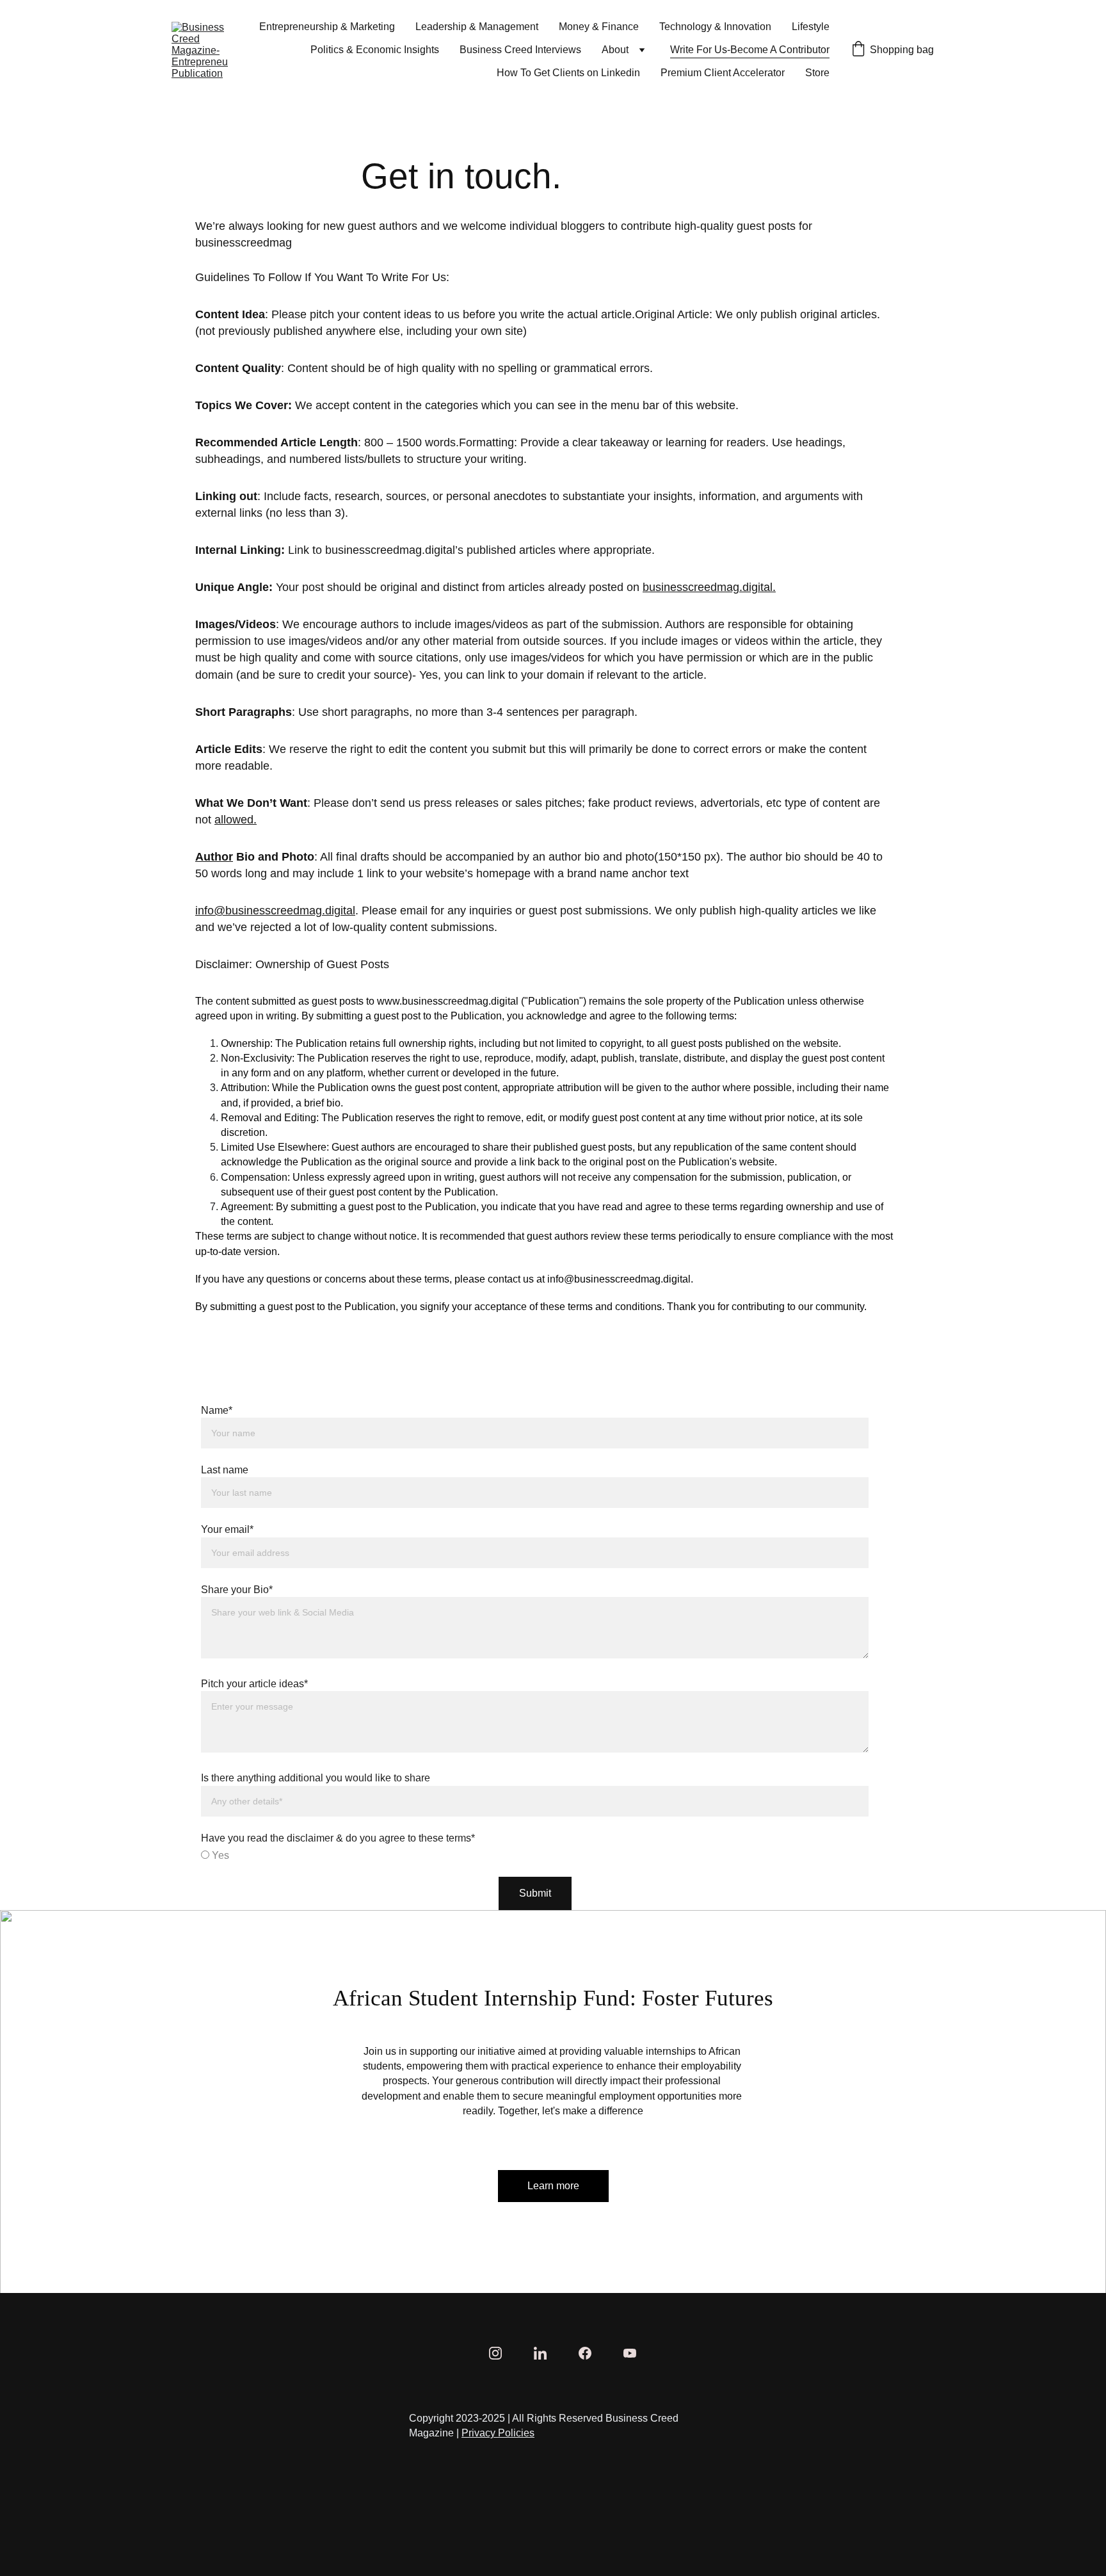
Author (214, 857)
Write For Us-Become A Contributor (750, 50)
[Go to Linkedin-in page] (547, 2353)
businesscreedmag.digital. (709, 587)
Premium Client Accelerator (723, 73)
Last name (225, 1470)
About (615, 50)
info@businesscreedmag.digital (275, 911)
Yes (219, 1855)
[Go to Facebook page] (591, 2353)
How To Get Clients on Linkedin (568, 73)
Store (817, 73)
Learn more (553, 2186)
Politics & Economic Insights (375, 50)
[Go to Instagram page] (502, 2353)
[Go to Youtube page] (630, 2353)
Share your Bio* (237, 1590)
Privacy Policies (498, 2433)
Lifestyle (811, 27)
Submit (535, 1893)
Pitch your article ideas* (254, 1684)
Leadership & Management (477, 27)
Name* (217, 1410)
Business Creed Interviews (520, 50)
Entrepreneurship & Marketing (327, 27)
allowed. (236, 820)
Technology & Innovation (715, 27)
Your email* (227, 1529)
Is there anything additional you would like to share (316, 1778)
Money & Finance (599, 27)
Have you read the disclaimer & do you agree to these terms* (338, 1838)
